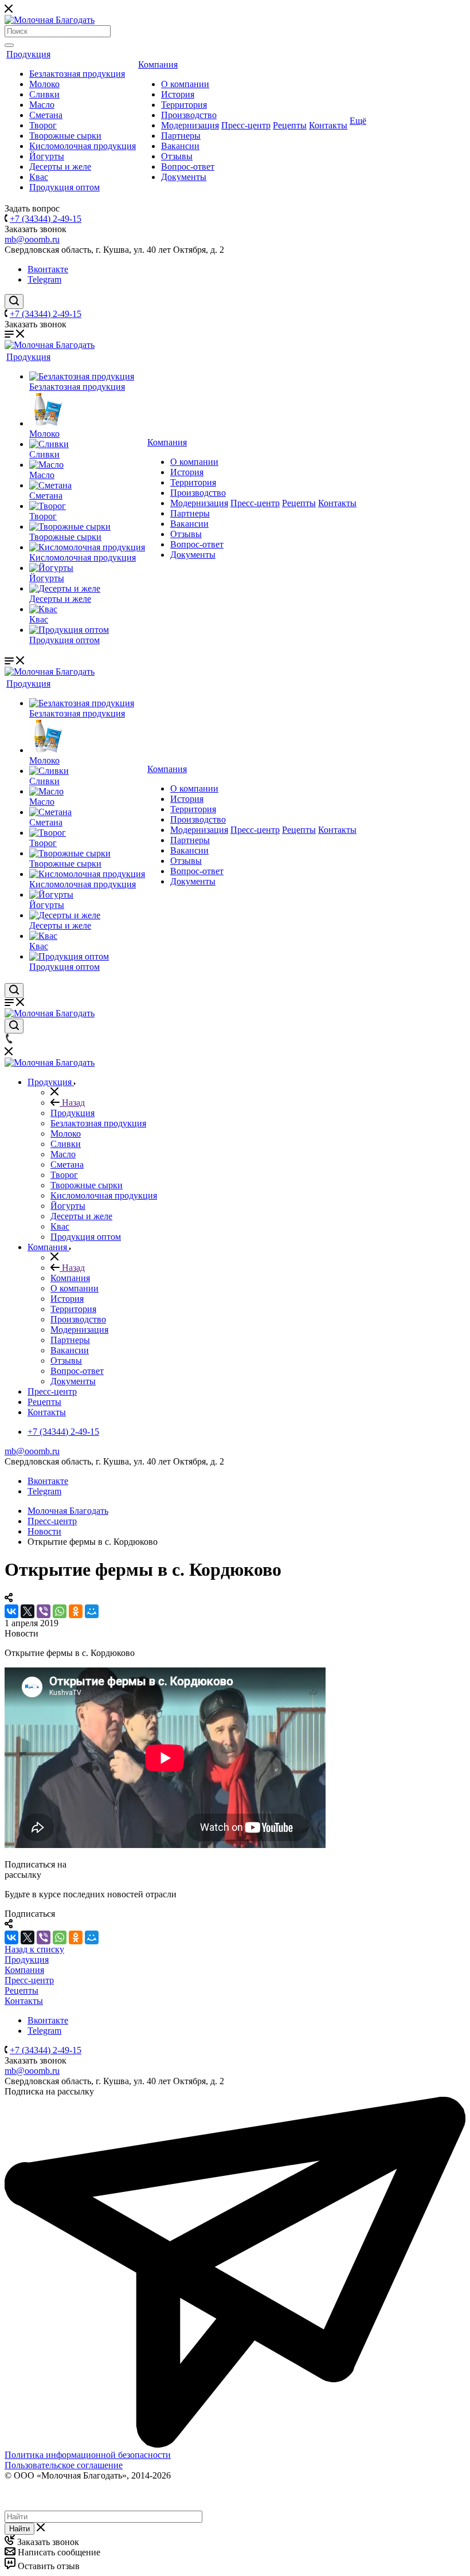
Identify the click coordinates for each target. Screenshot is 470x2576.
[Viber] (44, 1611)
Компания (158, 64)
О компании (185, 84)
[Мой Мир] (92, 1611)
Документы (184, 177)
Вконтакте (48, 269)
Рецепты (290, 125)
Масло (42, 105)
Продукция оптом (64, 187)
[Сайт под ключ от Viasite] (36, 2505)
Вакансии (180, 146)
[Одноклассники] (76, 1611)
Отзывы (177, 156)
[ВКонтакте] (11, 1611)
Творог (43, 125)
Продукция (28, 54)
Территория (184, 105)
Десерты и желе (60, 167)
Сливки (44, 94)
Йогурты (47, 156)
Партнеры (181, 136)
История (178, 94)
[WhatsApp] (60, 1611)
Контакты (328, 125)
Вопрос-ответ (188, 167)
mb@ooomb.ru (32, 239)
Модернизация (190, 125)
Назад (72, 1103)
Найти (19, 2529)
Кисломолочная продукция (83, 146)
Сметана (46, 115)
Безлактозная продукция (77, 74)
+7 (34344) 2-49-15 (46, 219)
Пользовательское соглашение (64, 2465)
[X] (28, 1611)
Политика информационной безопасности (88, 2455)
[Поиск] (9, 45)
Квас (39, 177)
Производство (189, 115)
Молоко (44, 84)
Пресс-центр (246, 125)
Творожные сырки (65, 136)
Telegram (44, 279)
